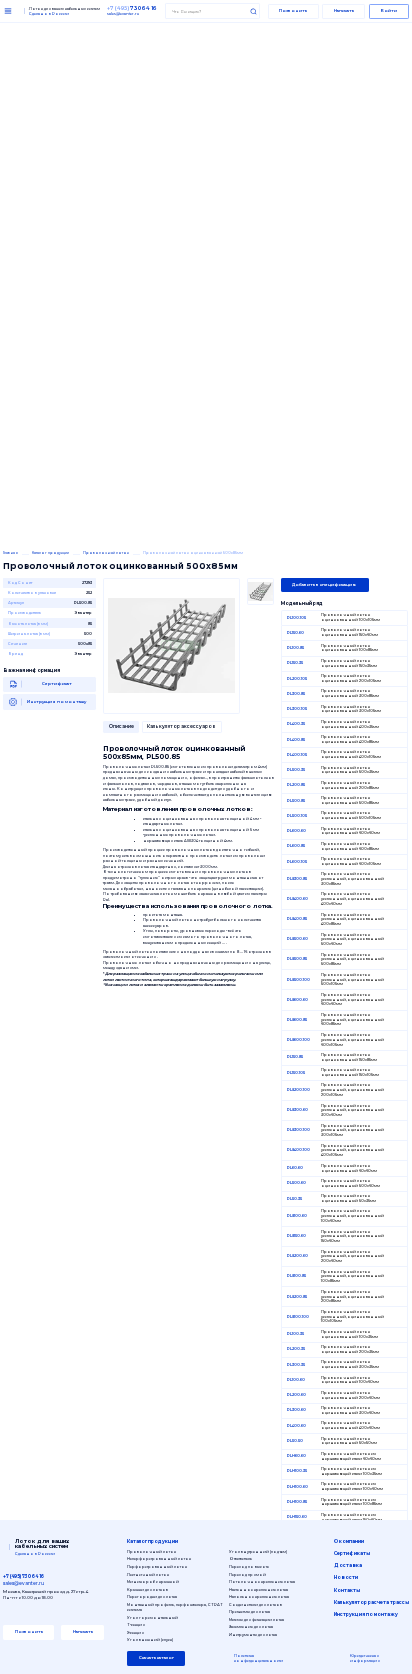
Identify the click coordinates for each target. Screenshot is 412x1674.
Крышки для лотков (147, 1589)
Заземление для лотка (251, 1626)
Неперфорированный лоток (159, 1558)
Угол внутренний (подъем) (258, 1551)
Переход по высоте (249, 1566)
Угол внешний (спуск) (150, 1639)
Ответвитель (240, 1558)
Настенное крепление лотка (258, 1589)
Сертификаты (352, 1553)
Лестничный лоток (148, 1574)
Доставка (348, 1565)
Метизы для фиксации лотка (256, 1619)
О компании (349, 1541)
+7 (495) (132, 8)
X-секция (135, 1632)
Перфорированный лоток (157, 1566)
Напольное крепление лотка (259, 1596)
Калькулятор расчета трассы (371, 1602)
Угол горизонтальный (152, 1617)
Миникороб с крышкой (153, 1581)
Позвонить (293, 10)
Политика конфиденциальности (258, 1658)
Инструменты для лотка (253, 1634)
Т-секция (136, 1624)
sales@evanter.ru (123, 13)
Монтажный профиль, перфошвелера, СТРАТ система (175, 1607)
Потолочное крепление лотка (262, 1581)
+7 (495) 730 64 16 (23, 1576)
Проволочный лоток (151, 1551)
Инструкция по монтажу (56, 701)
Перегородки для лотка (152, 1596)
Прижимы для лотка (249, 1611)
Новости (346, 1577)
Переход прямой (247, 1574)
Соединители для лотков (255, 1604)
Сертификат (57, 683)
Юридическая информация (365, 1658)
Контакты (347, 1590)
